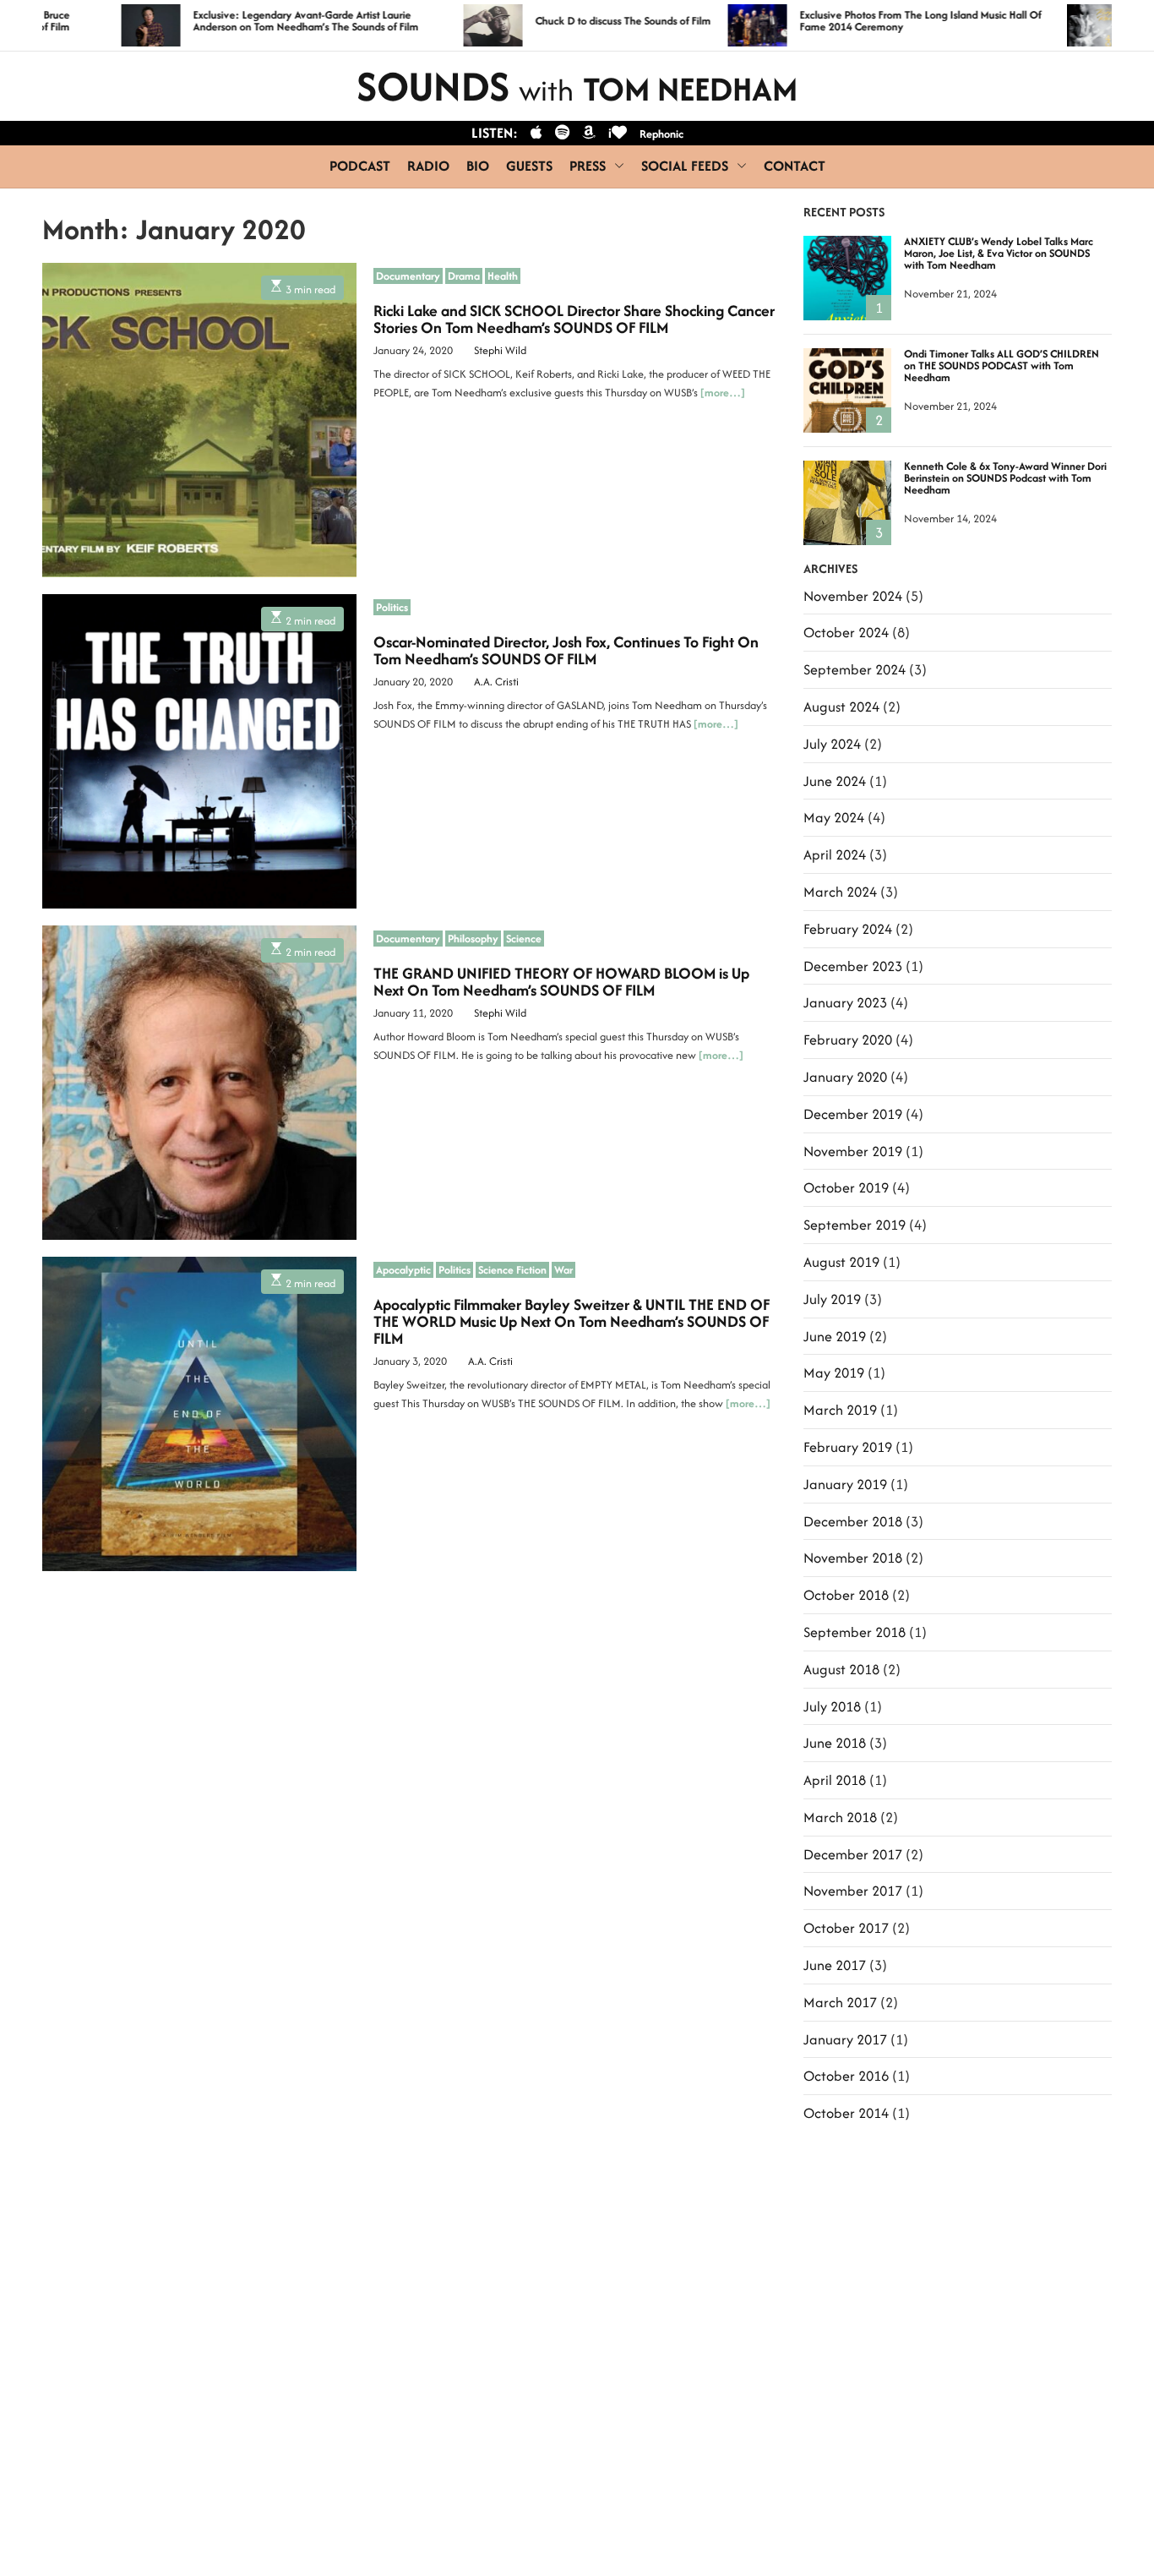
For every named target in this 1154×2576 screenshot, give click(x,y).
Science (524, 938)
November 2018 (853, 1558)
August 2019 (841, 1262)
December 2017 (853, 1854)
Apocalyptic (403, 1269)
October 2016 (846, 2076)
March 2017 (840, 2002)
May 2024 (834, 817)
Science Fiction (512, 1269)
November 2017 (853, 1891)
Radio (428, 166)
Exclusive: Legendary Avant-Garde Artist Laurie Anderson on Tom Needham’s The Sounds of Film (244, 21)
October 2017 (846, 1928)
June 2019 (835, 1336)
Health (503, 275)
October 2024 (846, 632)
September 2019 (855, 1225)
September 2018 (855, 1632)
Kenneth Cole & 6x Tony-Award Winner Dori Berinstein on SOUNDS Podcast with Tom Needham (1005, 478)
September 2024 (855, 669)
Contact (795, 166)
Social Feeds (685, 166)
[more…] (723, 393)
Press (588, 166)
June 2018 (835, 1743)
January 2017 (845, 2039)
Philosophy (473, 938)
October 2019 (846, 1187)
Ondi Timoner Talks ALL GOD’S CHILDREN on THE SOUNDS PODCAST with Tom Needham (1002, 366)
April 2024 (835, 854)
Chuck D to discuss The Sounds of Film (561, 21)
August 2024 (841, 707)
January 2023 (845, 1002)
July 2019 (832, 1299)
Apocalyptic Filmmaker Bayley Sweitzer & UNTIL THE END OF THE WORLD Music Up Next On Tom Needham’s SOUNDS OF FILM (572, 1321)
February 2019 (848, 1447)
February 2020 (848, 1040)
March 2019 (840, 1410)
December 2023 (853, 966)
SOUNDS (577, 86)
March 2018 (840, 1817)
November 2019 (853, 1151)
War (563, 1269)
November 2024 (853, 596)
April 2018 (835, 1780)
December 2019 (853, 1114)
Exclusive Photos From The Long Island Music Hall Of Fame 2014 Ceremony (858, 21)
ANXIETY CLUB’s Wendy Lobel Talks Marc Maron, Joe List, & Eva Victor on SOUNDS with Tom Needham (999, 253)
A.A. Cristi (496, 682)
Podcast (360, 166)
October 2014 (846, 2113)
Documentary (408, 275)
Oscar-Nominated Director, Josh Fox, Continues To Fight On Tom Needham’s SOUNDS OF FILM (566, 650)
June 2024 (835, 781)
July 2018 (832, 1706)
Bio (478, 166)
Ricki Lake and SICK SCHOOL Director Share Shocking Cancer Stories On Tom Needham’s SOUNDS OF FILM (574, 319)
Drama (464, 275)
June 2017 (835, 1965)
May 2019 (834, 1373)
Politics (392, 606)
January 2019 (845, 1484)
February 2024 (848, 929)
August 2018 (841, 1669)
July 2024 (832, 744)
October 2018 (846, 1595)
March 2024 (840, 892)
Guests (529, 166)
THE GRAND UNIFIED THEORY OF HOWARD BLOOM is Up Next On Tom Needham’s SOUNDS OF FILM (561, 982)
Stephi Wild (500, 350)
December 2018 (853, 1521)
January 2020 (845, 1077)
